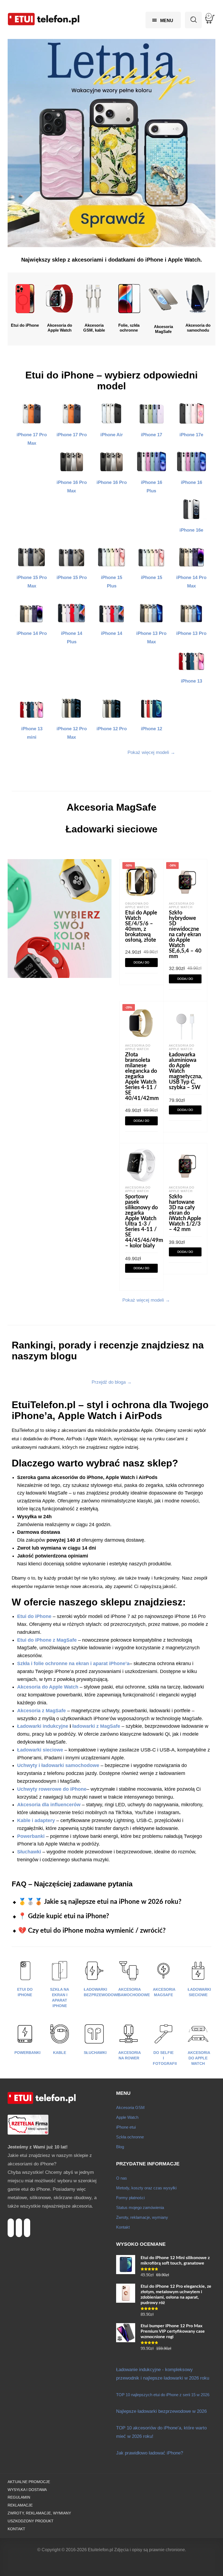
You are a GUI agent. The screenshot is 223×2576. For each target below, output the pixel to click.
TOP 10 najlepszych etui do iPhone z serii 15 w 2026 (163, 2395)
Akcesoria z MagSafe (41, 1711)
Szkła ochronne (130, 2137)
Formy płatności (130, 2198)
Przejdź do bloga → (112, 1382)
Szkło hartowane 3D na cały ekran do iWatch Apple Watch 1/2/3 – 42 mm (185, 1213)
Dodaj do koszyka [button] (141, 964)
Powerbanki (27, 2053)
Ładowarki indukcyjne (43, 1726)
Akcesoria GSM (130, 2107)
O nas (122, 2178)
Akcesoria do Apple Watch (182, 905)
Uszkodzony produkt (31, 2521)
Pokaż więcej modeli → (151, 752)
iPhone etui (126, 2127)
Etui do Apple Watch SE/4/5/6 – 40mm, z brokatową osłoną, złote (141, 926)
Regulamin (19, 2497)
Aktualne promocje (29, 2482)
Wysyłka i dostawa (27, 2490)
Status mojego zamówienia (140, 2207)
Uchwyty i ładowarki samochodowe (58, 1765)
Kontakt (123, 2227)
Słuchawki (95, 2053)
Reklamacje (20, 2505)
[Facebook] (27, 2222)
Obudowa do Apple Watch (137, 905)
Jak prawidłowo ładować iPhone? (150, 2453)
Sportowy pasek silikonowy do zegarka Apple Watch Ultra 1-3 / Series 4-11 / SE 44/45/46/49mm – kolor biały (146, 1221)
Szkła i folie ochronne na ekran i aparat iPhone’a (73, 1663)
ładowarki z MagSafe (96, 1726)
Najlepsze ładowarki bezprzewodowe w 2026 (161, 2411)
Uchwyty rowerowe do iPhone (52, 1789)
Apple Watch (127, 2117)
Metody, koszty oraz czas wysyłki (146, 2188)
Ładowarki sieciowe (40, 1750)
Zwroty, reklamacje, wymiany (142, 2217)
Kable (60, 2053)
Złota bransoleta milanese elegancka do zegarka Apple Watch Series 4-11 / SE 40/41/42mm (142, 1077)
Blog (120, 2147)
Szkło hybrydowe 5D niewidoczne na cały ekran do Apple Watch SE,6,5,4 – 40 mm (185, 935)
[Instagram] (11, 2222)
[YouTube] (19, 2222)
